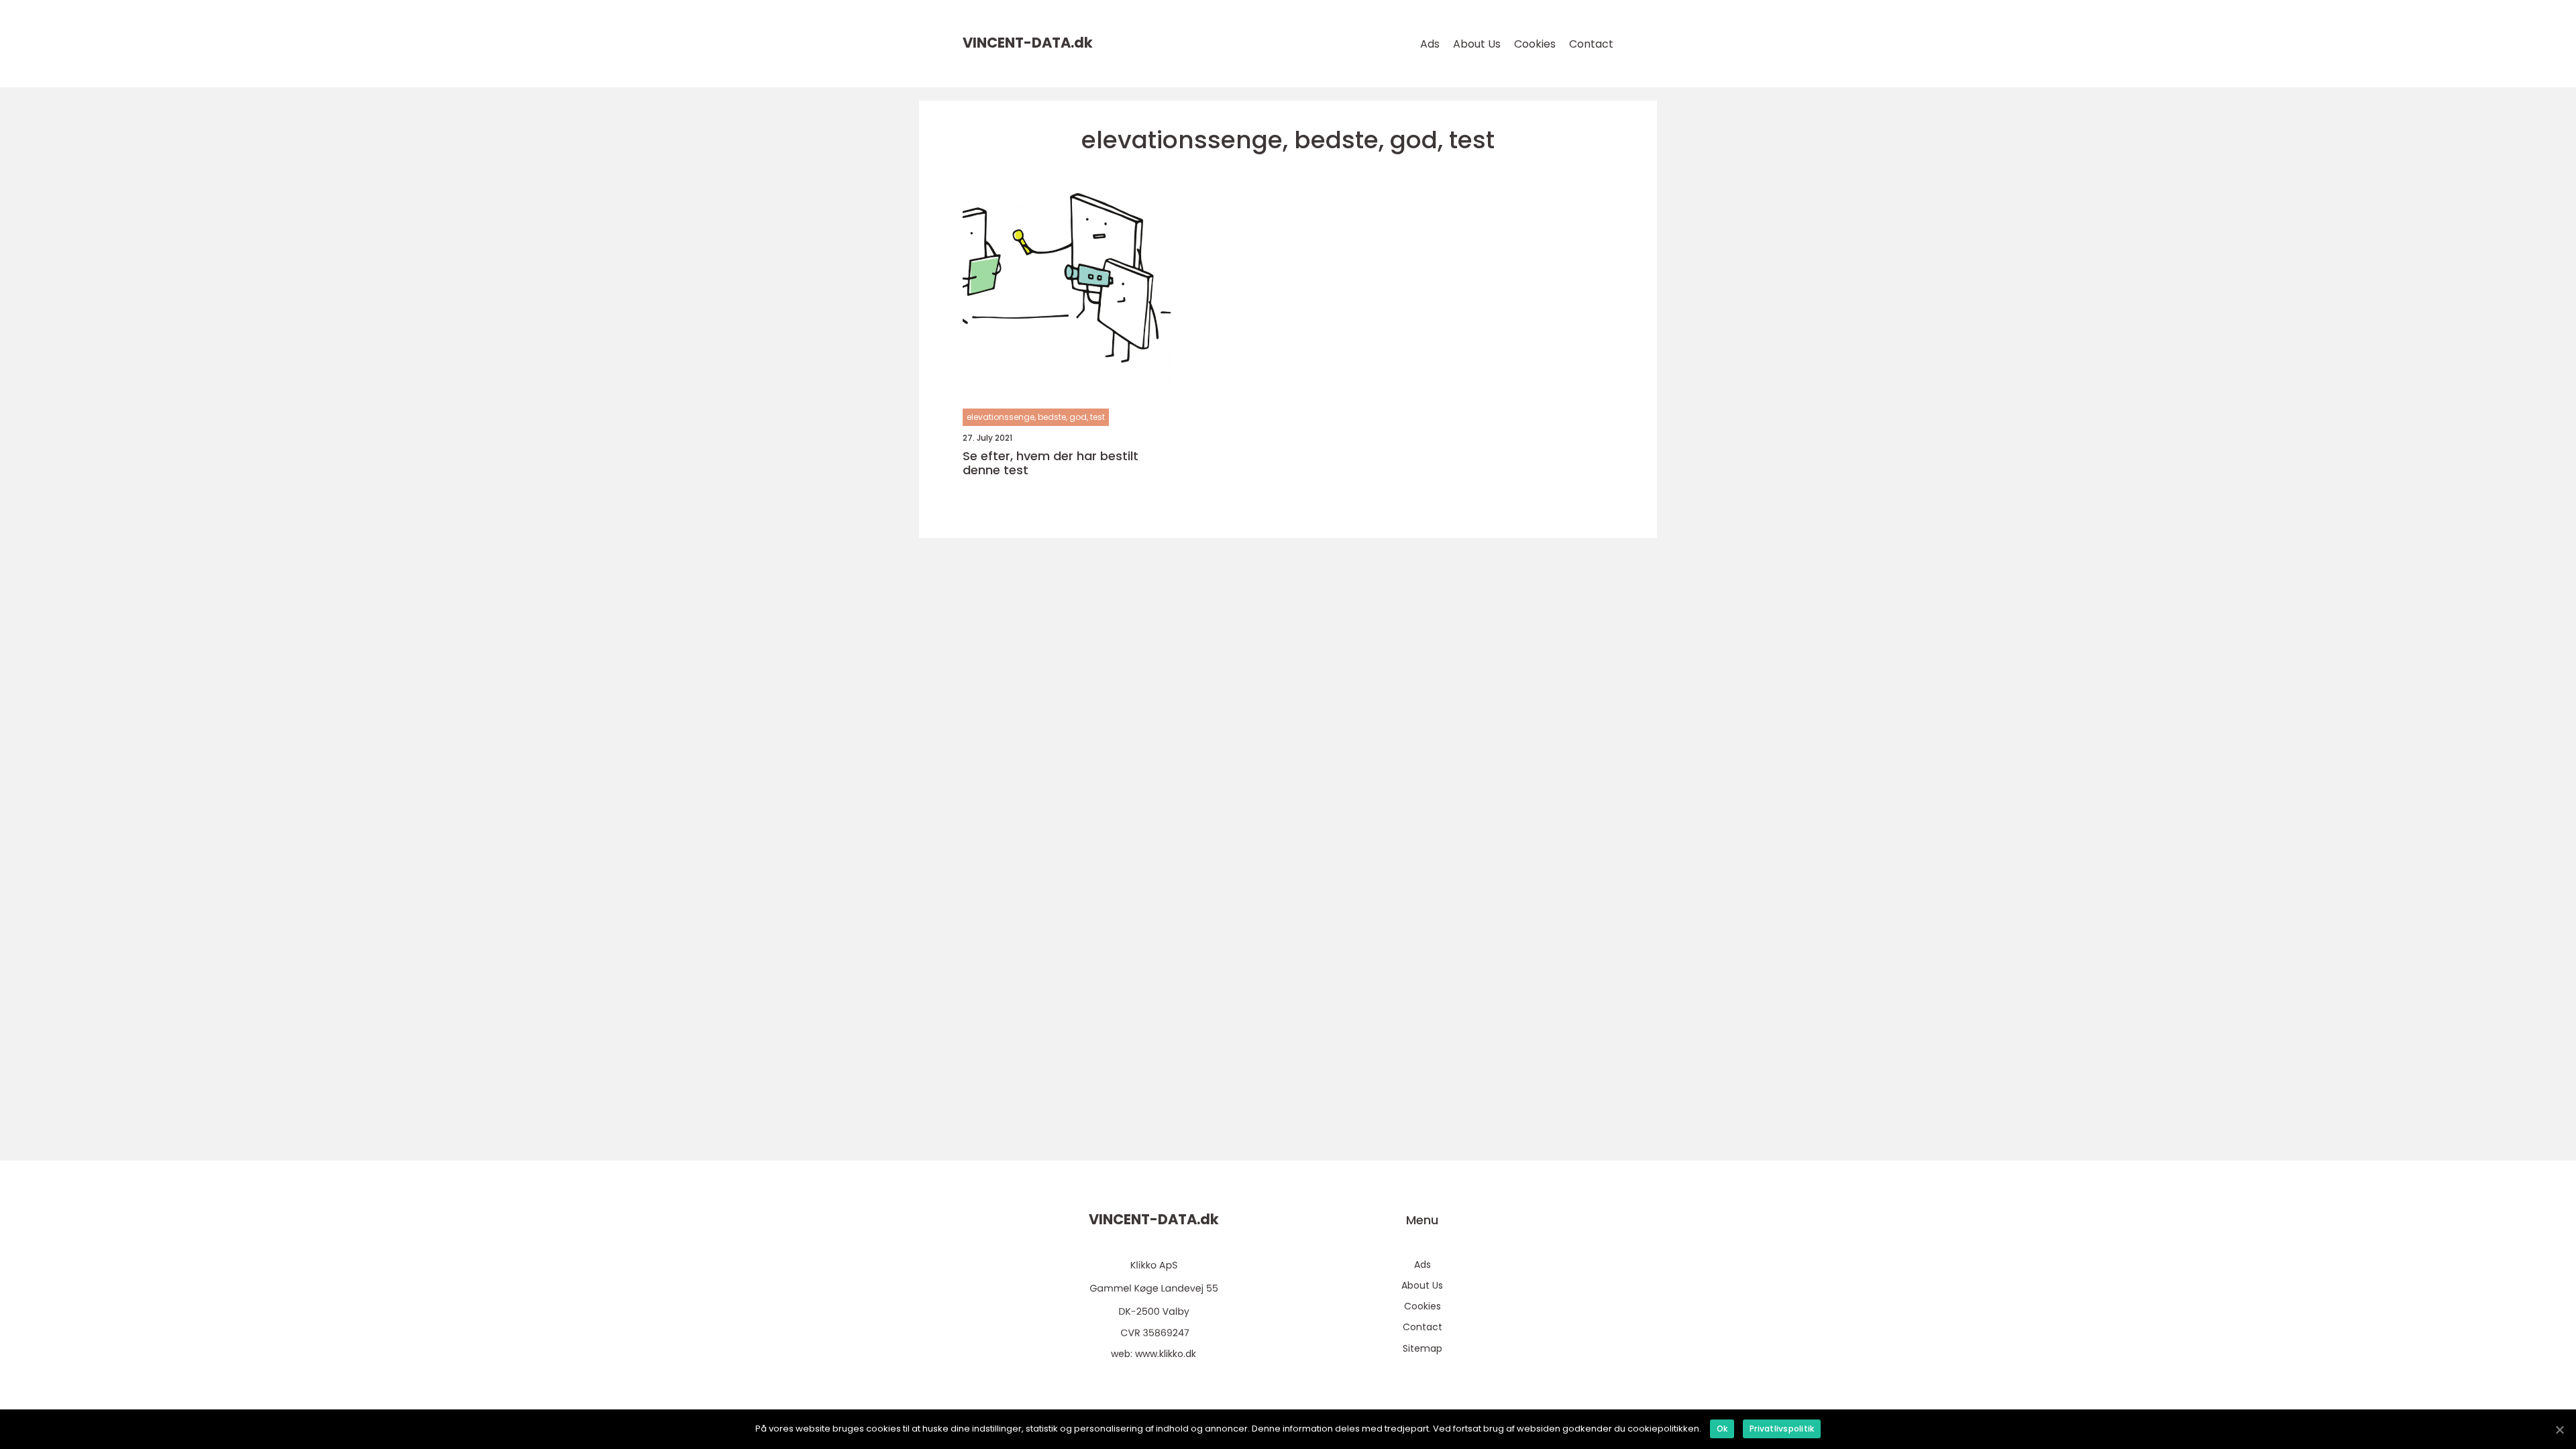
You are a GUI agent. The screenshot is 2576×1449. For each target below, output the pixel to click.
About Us (1477, 44)
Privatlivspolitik (1782, 1429)
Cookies (1535, 44)
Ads (1430, 44)
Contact (1591, 44)
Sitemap (1423, 1348)
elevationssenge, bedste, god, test (1036, 417)
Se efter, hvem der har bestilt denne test (1051, 463)
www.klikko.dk (1166, 1354)
